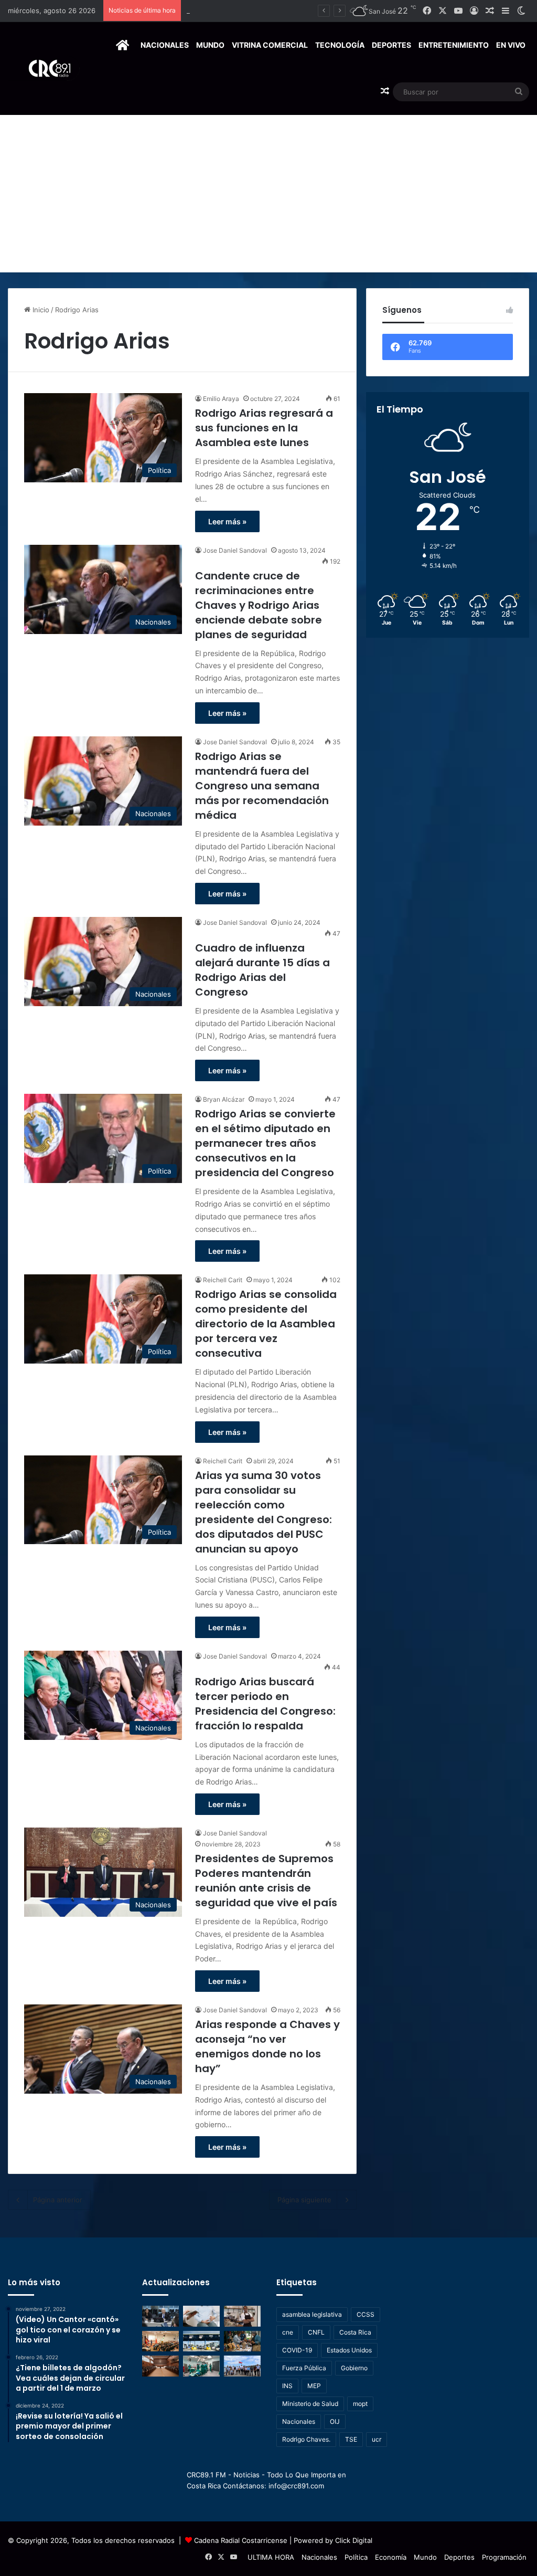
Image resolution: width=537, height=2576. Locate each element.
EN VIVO (511, 45)
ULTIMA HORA (271, 2557)
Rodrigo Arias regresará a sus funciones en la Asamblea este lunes (264, 428)
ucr (377, 2439)
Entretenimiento (454, 45)
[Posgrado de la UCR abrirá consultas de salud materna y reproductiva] (201, 2316)
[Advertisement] (268, 194)
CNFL (316, 2332)
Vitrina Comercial (270, 45)
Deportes (391, 45)
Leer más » (227, 521)
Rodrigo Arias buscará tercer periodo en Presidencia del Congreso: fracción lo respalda (265, 1704)
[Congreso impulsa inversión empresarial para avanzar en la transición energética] (160, 2341)
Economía (391, 2557)
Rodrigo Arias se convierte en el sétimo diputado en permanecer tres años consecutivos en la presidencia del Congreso (265, 1143)
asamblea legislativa (312, 2314)
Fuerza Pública (304, 2368)
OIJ (335, 2421)
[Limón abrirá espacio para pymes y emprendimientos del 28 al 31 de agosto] (242, 2316)
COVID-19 (297, 2350)
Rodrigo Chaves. (306, 2439)
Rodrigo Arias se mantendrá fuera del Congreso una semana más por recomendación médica (262, 786)
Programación (504, 2557)
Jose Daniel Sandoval (235, 550)
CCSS (366, 2314)
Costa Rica (355, 2332)
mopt (360, 2404)
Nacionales (165, 45)
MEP (314, 2386)
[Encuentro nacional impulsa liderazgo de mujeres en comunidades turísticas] (242, 2341)
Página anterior (58, 2200)
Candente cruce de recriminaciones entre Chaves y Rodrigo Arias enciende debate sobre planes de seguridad (259, 605)
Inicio (40, 310)
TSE (351, 2439)
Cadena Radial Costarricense (241, 2540)
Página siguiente (304, 2200)
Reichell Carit (223, 1280)
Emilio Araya (221, 399)
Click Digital (354, 2540)
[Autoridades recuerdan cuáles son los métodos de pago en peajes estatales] (201, 2341)
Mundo (210, 45)
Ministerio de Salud (310, 2404)
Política (356, 2557)
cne (288, 2332)
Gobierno (354, 2368)
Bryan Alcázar (224, 1099)
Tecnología (340, 45)
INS (287, 2386)
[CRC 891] (44, 68)
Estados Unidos (349, 2350)
